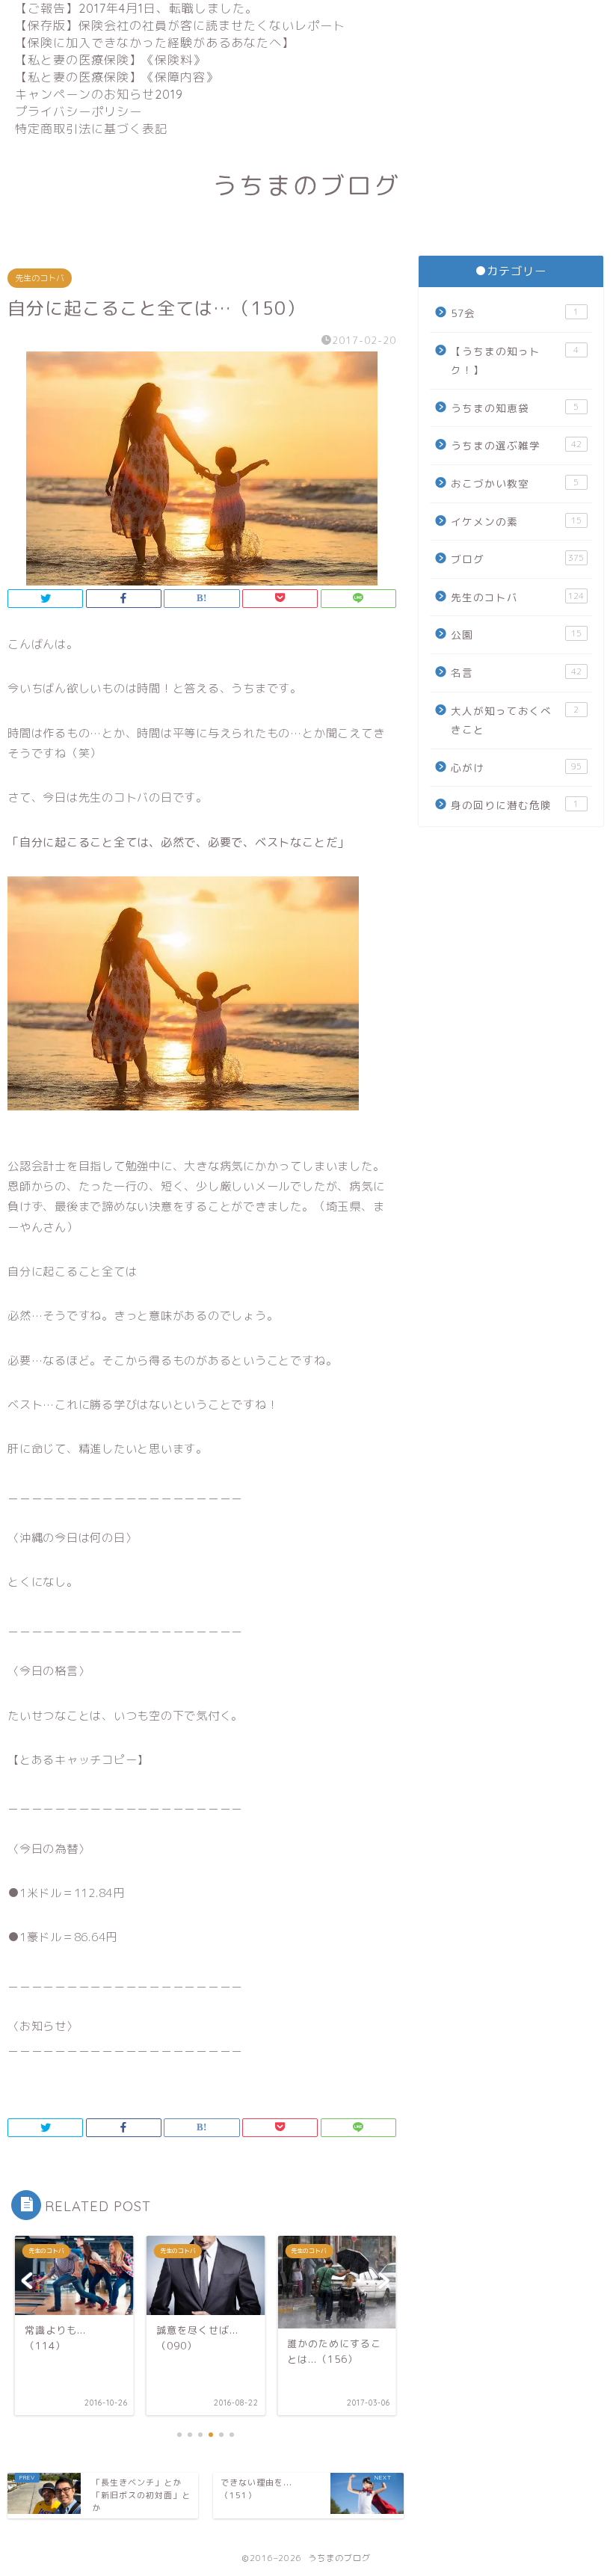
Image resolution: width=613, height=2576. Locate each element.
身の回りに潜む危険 (515, 805)
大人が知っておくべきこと (515, 720)
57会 (515, 313)
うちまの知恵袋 (515, 408)
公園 (516, 634)
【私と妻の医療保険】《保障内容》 (117, 77)
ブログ (517, 559)
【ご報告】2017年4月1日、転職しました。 (136, 8)
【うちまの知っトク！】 (515, 361)
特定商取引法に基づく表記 (91, 129)
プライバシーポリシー (78, 111)
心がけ (516, 768)
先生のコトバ (40, 278)
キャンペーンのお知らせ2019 (99, 94)
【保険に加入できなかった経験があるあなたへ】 (155, 43)
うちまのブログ (306, 185)
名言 (516, 673)
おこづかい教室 (515, 483)
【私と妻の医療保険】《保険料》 (110, 60)
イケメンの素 (516, 522)
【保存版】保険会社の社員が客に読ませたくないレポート (180, 25)
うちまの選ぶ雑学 (516, 445)
